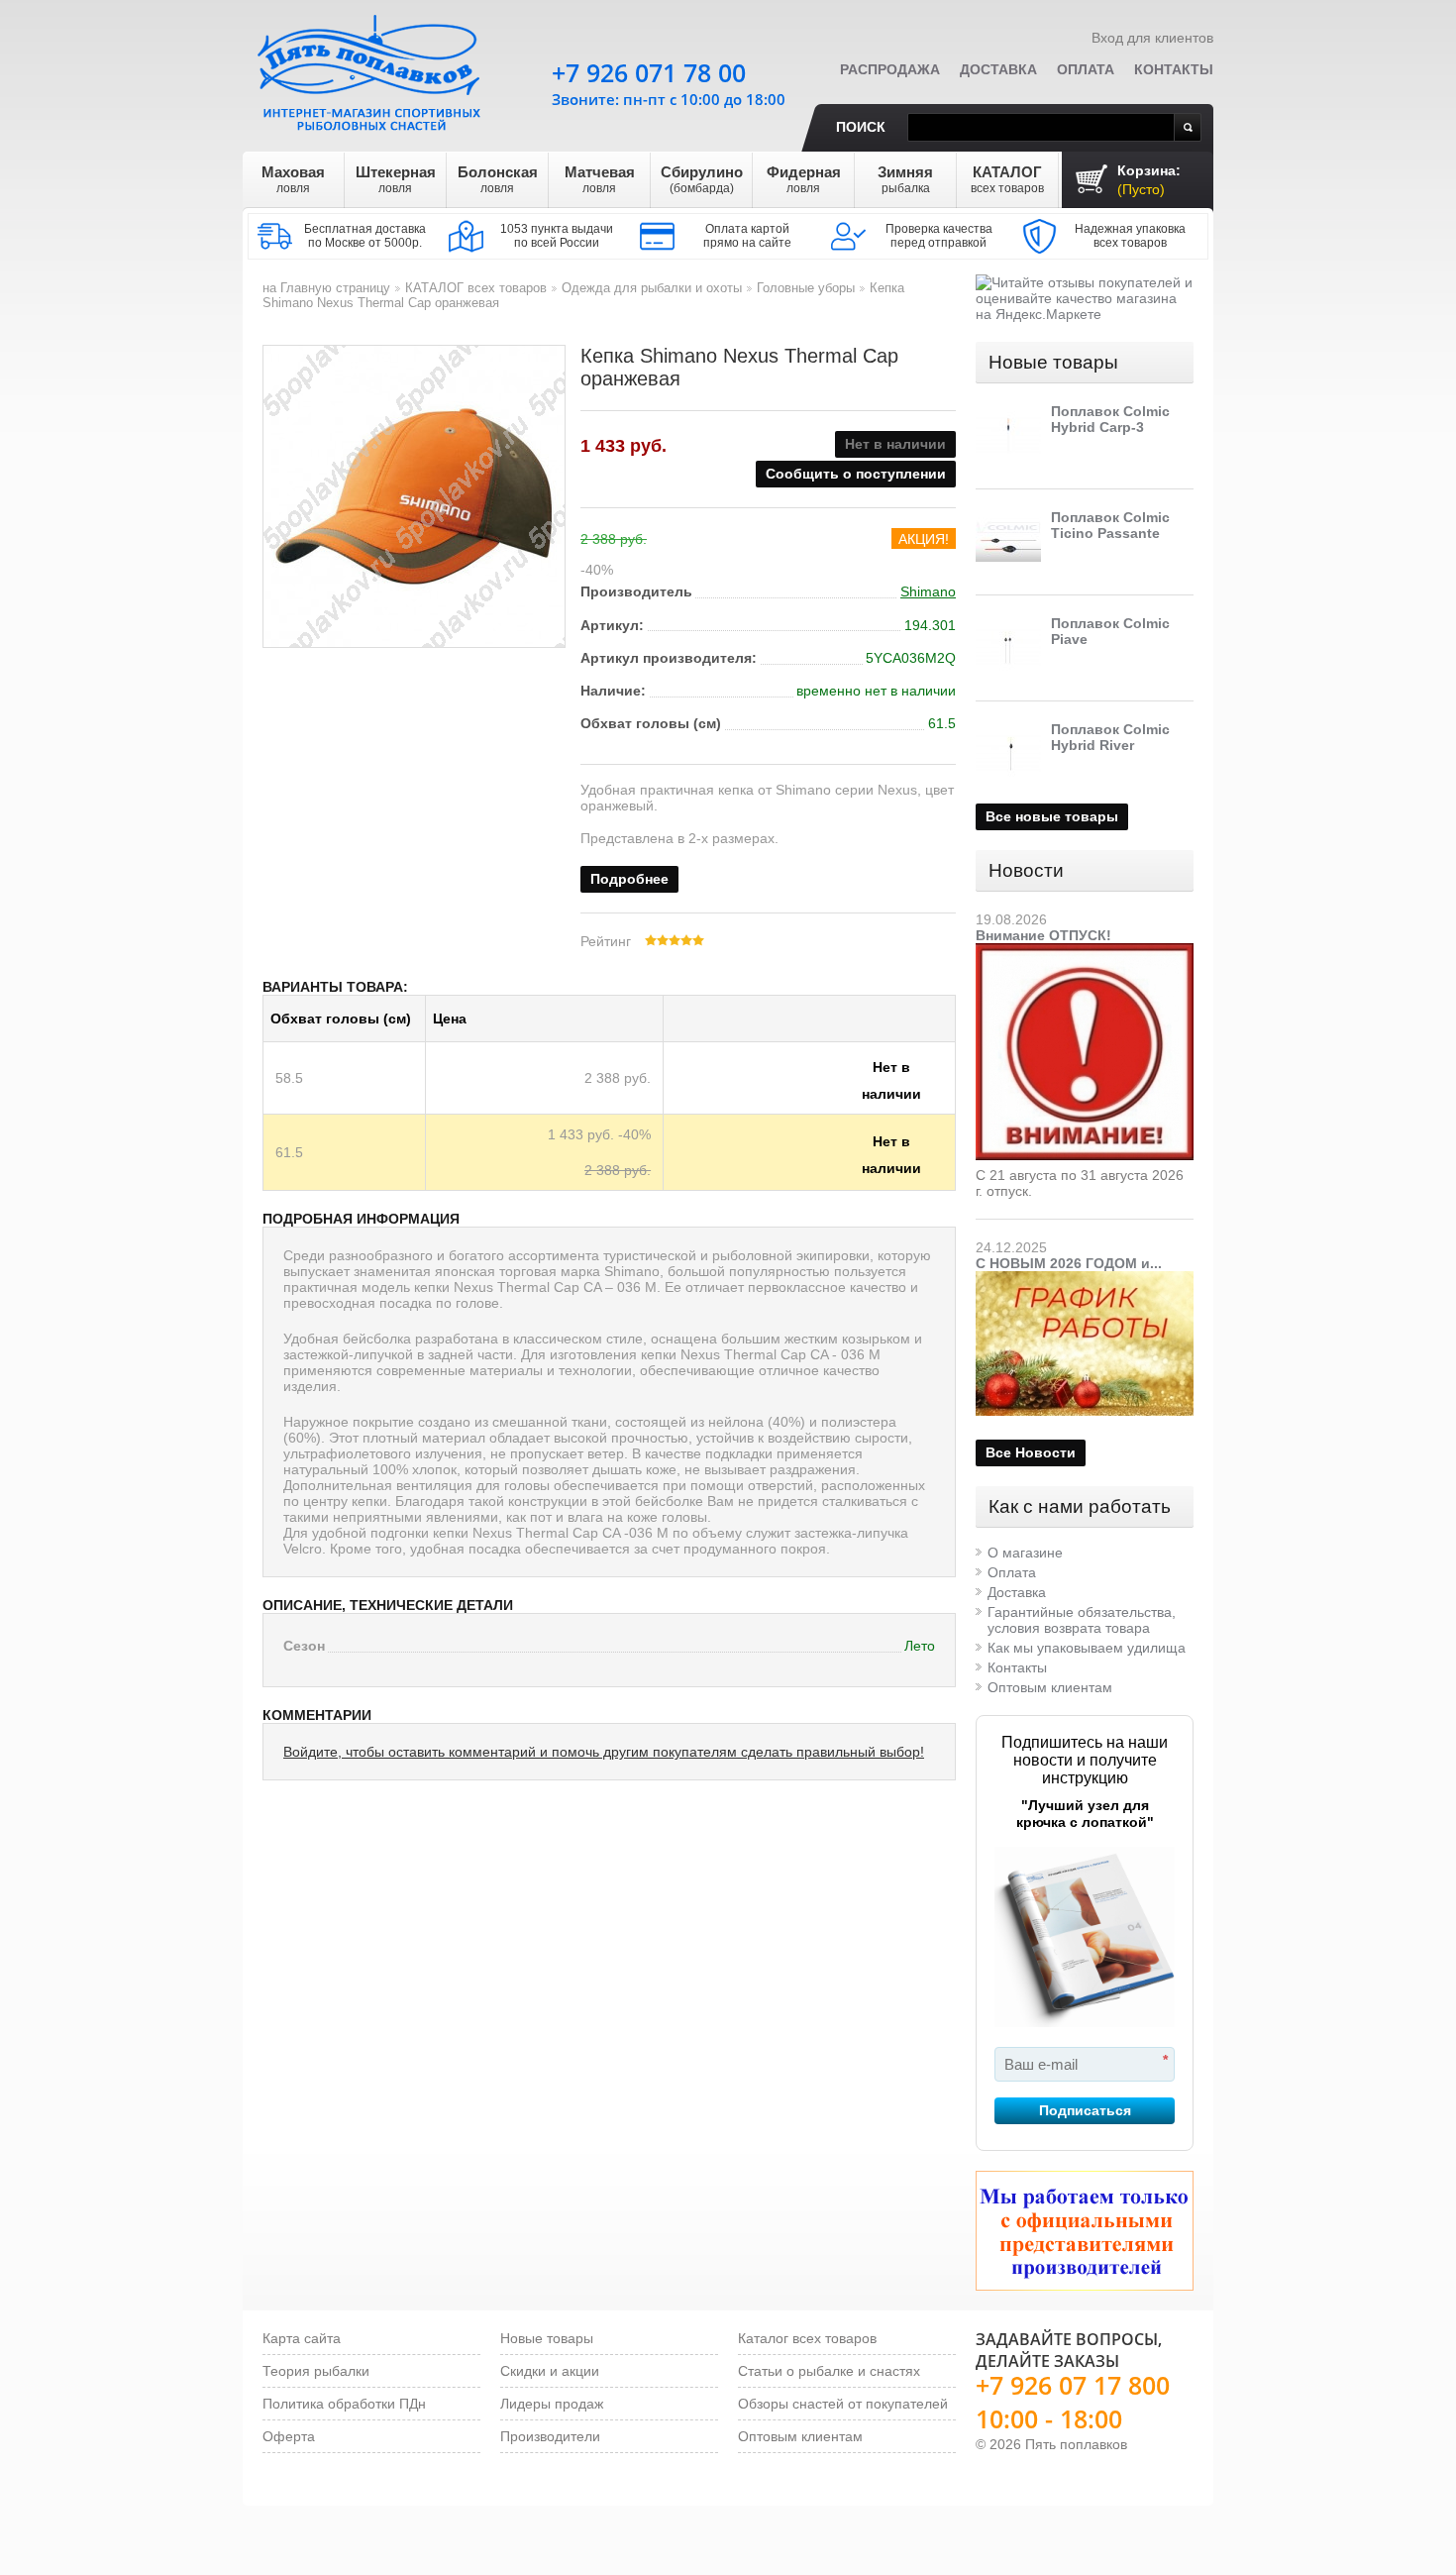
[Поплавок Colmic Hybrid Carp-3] (1008, 436)
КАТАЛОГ (1007, 179)
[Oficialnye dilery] (1085, 2231)
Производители (550, 2436)
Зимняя (905, 179)
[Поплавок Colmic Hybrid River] (1008, 754)
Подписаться (1085, 2110)
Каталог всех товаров (807, 2338)
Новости (1026, 870)
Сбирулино (702, 179)
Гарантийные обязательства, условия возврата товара (1082, 1620)
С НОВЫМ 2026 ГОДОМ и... (1069, 1263)
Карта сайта (302, 2338)
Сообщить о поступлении (856, 474)
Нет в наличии (891, 1070)
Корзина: (1149, 180)
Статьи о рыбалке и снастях (829, 2371)
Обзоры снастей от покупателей (843, 2404)
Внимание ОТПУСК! (1043, 935)
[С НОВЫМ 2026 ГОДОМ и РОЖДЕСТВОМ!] (1085, 1279)
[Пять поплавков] (371, 68)
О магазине (1025, 1553)
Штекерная (396, 179)
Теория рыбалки (316, 2371)
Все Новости (1031, 1452)
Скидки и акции (550, 2371)
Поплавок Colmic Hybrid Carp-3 (1110, 419)
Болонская (498, 179)
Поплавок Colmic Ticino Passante (1110, 525)
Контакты (1174, 69)
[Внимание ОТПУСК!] (1085, 951)
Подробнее (629, 879)
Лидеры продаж (552, 2404)
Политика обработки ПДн (344, 2404)
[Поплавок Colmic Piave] (1008, 648)
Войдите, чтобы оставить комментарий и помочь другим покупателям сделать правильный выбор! (604, 1752)
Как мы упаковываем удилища (1087, 1648)
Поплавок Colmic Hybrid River (1110, 737)
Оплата (1086, 69)
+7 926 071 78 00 (649, 72)
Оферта (289, 2436)
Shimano (928, 591)
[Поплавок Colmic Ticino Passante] (1008, 542)
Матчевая (600, 179)
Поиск (861, 127)
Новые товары (1053, 362)
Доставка (998, 69)
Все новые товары (1052, 816)
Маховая (293, 179)
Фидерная (804, 179)
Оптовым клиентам (1050, 1687)
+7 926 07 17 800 (1073, 2385)
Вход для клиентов (1152, 38)
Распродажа (890, 69)
